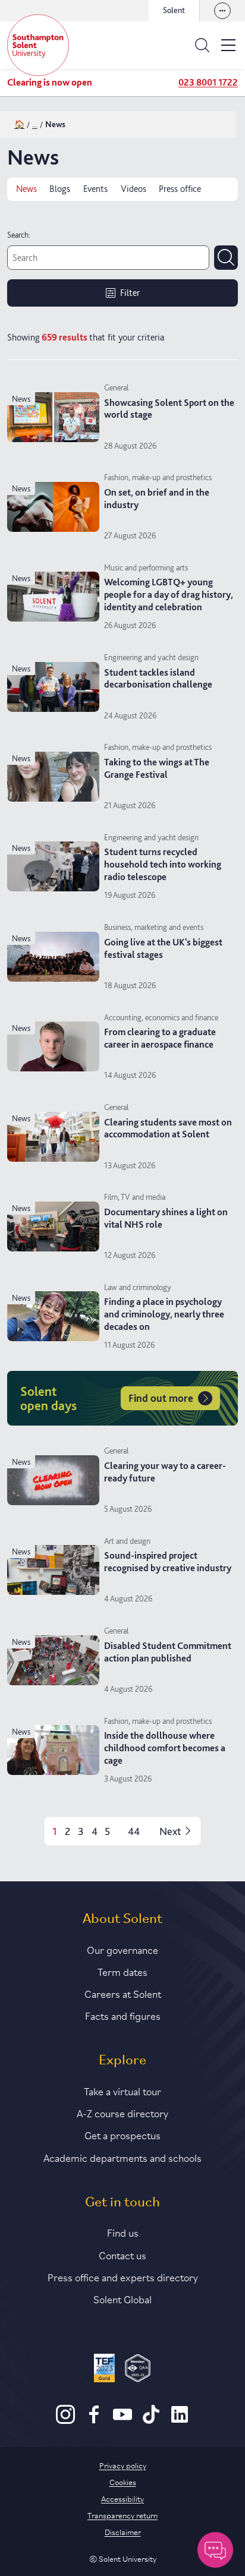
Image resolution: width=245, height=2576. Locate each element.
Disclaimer (123, 2531)
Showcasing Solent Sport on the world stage (169, 409)
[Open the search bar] (202, 45)
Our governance (122, 1949)
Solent (174, 10)
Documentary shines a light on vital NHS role (166, 1218)
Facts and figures (123, 2015)
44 (134, 1831)
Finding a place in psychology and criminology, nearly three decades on (164, 1314)
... (35, 124)
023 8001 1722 (208, 82)
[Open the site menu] (228, 45)
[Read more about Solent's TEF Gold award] (104, 2370)
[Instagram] (65, 2421)
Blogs (60, 189)
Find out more (161, 1398)
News (26, 189)
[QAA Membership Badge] (138, 2370)
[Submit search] (226, 257)
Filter (130, 293)
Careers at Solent (123, 1993)
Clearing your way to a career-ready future (165, 1472)
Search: (19, 235)
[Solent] (38, 45)
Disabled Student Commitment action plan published (168, 1652)
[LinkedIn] (180, 2421)
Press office (180, 189)
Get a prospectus (122, 2134)
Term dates (122, 1971)
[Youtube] (122, 2421)
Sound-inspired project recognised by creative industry (168, 1562)
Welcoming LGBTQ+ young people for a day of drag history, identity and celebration (169, 595)
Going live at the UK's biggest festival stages (163, 948)
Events (95, 189)
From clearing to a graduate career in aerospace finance (160, 1038)
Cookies (123, 2482)
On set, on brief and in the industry (157, 499)
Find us (123, 2232)
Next (170, 1831)
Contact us (122, 2255)
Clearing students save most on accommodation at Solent (168, 1128)
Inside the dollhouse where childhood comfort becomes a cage (165, 1748)
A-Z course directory (122, 2112)
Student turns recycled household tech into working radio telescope (163, 864)
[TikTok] (151, 2421)
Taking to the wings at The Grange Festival (157, 768)
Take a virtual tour (122, 2091)
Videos (134, 189)
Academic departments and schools (122, 2157)
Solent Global (122, 2298)
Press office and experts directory (123, 2277)
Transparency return (122, 2515)
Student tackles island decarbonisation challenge (158, 679)
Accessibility (122, 2498)
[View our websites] (222, 11)
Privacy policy (123, 2465)
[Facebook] (94, 2421)
